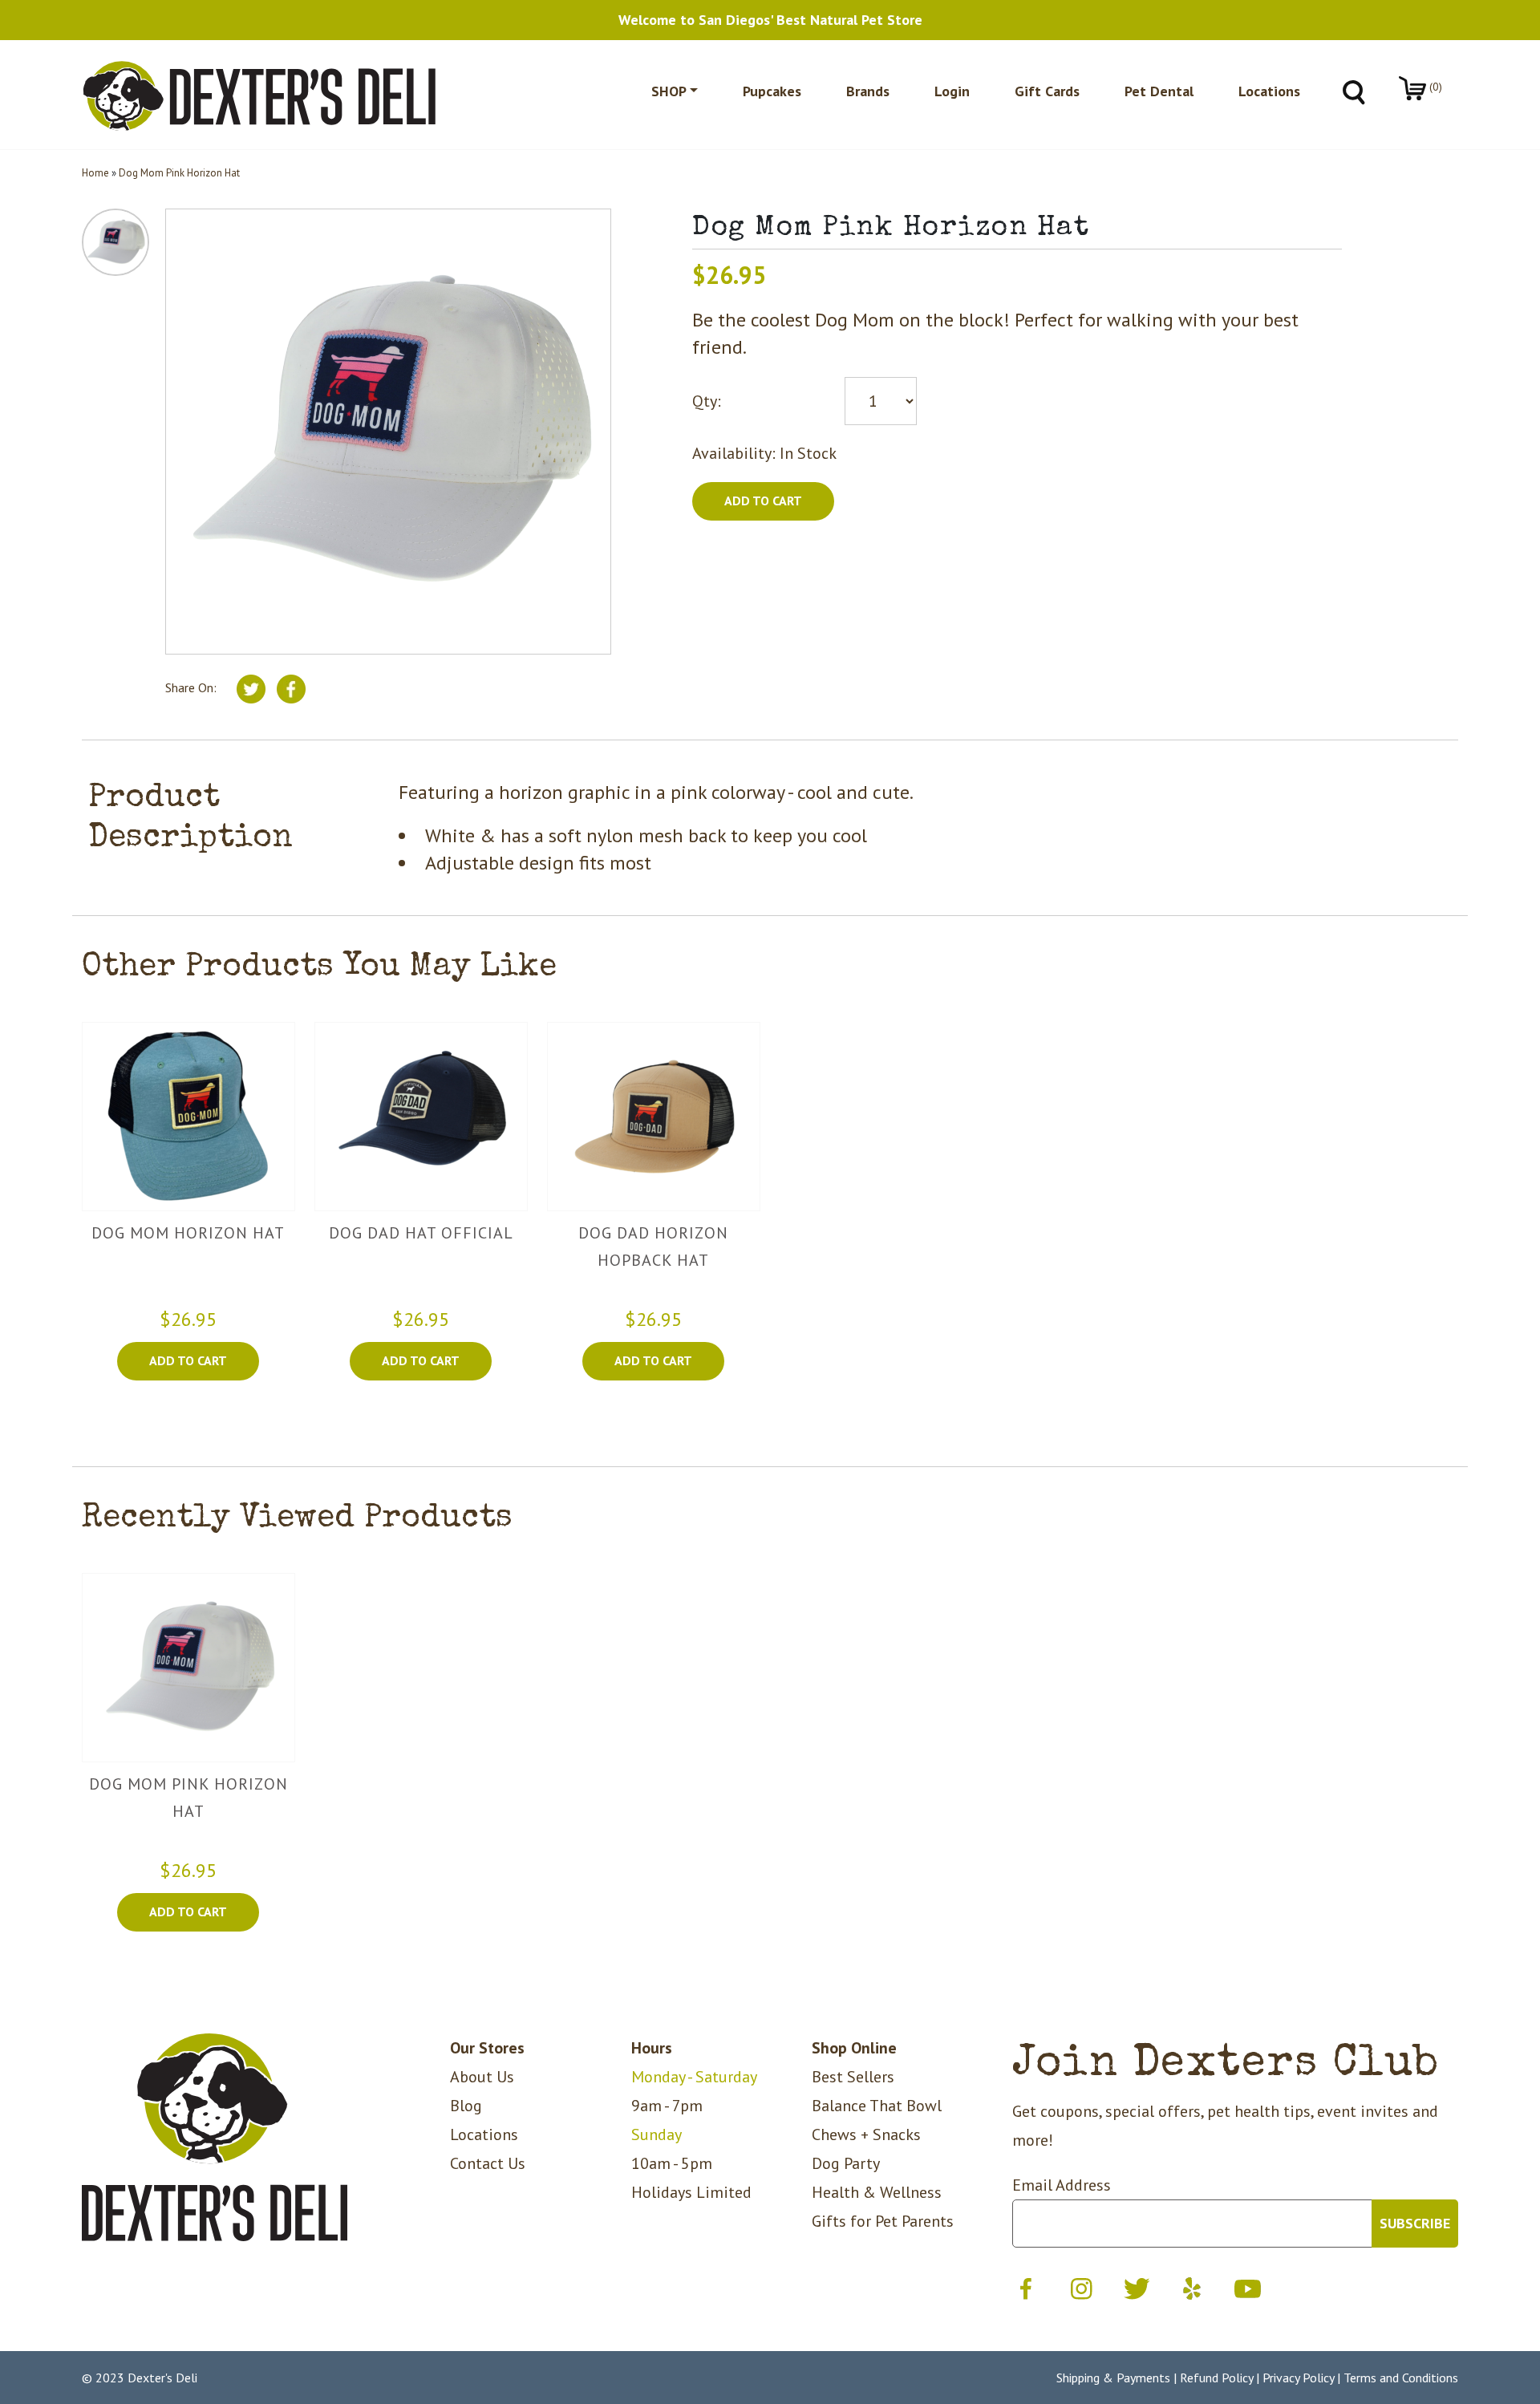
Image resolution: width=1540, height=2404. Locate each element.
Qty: (707, 401)
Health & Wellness (877, 2192)
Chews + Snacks (866, 2134)
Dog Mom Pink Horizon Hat (179, 173)
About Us (482, 2077)
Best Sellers (853, 2077)
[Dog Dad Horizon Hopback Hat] (654, 1116)
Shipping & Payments (1113, 2378)
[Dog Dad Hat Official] (421, 1116)
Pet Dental (1159, 91)
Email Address (1062, 2185)
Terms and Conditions (1401, 2378)
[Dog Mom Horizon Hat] (188, 1116)
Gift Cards (1047, 91)
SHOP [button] (669, 91)
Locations (1269, 91)
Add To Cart (188, 1360)
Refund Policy (1216, 2378)
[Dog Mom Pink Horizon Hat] (188, 1667)
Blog (466, 2106)
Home (95, 173)
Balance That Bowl (877, 2106)
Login (952, 91)
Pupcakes (772, 91)
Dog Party (846, 2163)
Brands (868, 91)
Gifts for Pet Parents (883, 2221)
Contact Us (488, 2163)
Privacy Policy (1298, 2378)
